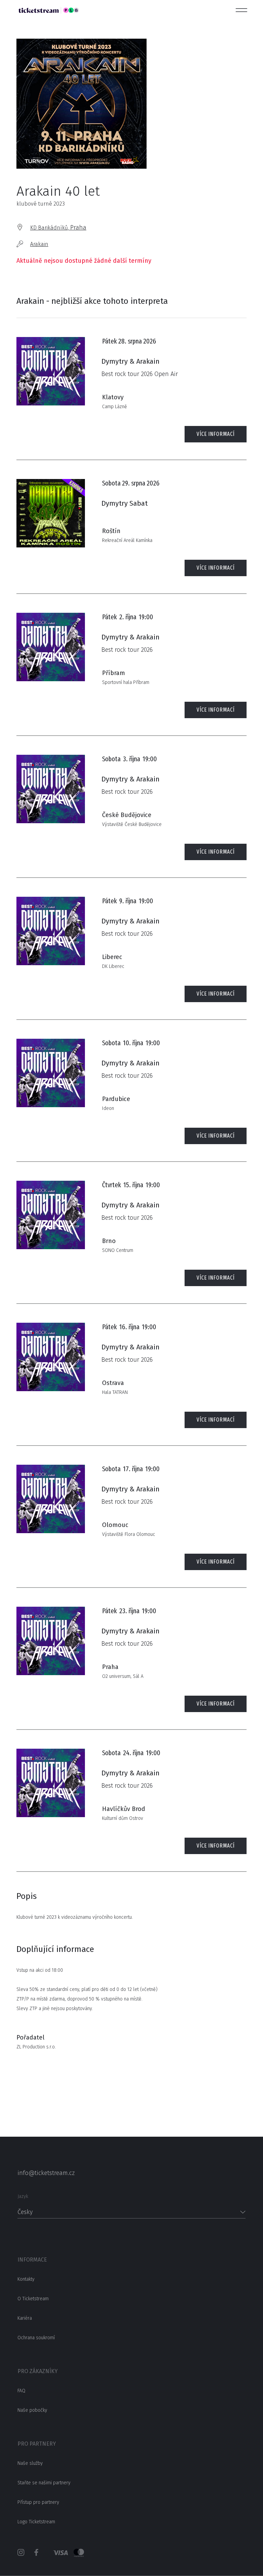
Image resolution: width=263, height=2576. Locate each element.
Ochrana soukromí (36, 2338)
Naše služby (30, 2463)
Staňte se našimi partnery (44, 2483)
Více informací (216, 434)
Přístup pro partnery (38, 2502)
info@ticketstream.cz (46, 2173)
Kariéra (25, 2318)
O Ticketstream (33, 2299)
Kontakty (26, 2279)
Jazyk (23, 2196)
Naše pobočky (32, 2410)
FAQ (21, 2391)
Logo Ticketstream (36, 2522)
